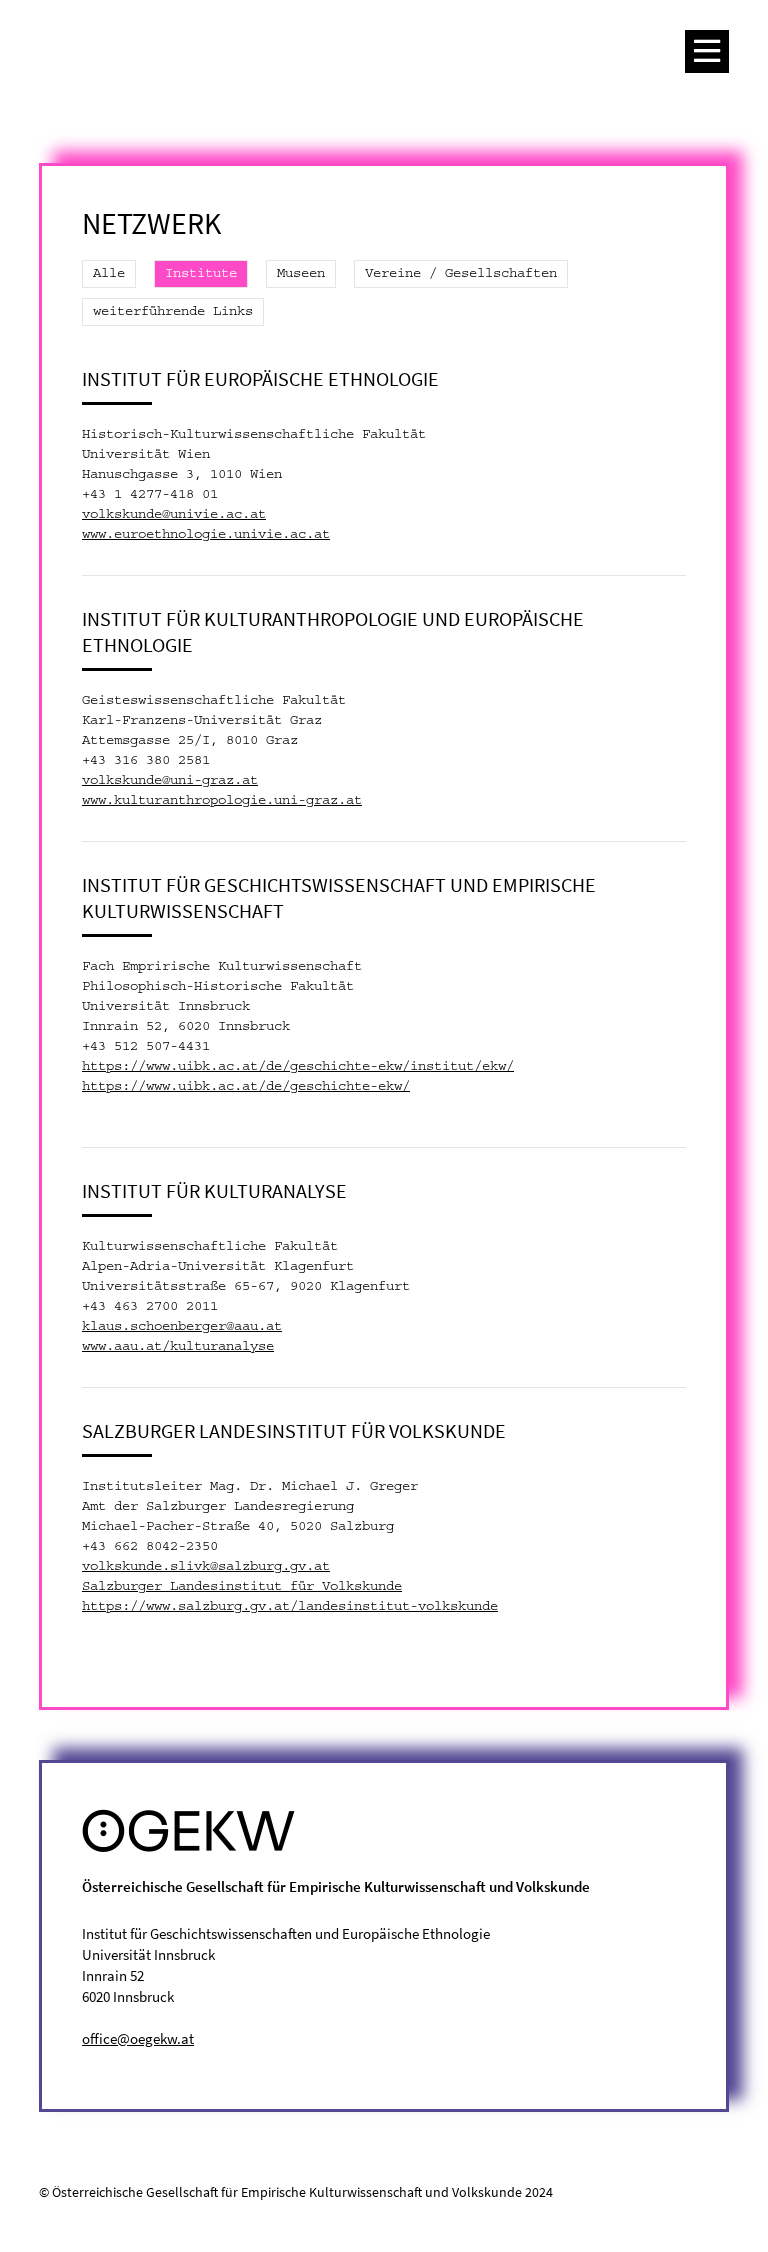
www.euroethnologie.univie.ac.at (206, 535)
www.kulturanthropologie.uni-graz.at (222, 801)
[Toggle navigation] (707, 51)
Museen (301, 274)
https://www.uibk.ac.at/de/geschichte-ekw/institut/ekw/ (298, 1067)
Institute (201, 274)
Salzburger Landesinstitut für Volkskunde (242, 1587)
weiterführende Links (173, 312)
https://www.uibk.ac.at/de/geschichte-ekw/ (246, 1087)
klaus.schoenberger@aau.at (182, 1327)
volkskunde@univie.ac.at (174, 515)
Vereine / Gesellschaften (461, 274)
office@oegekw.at (138, 2038)
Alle (109, 274)
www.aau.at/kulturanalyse (178, 1347)
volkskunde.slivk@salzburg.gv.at (206, 1567)
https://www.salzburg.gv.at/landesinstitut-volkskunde (290, 1607)
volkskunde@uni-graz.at (170, 781)
